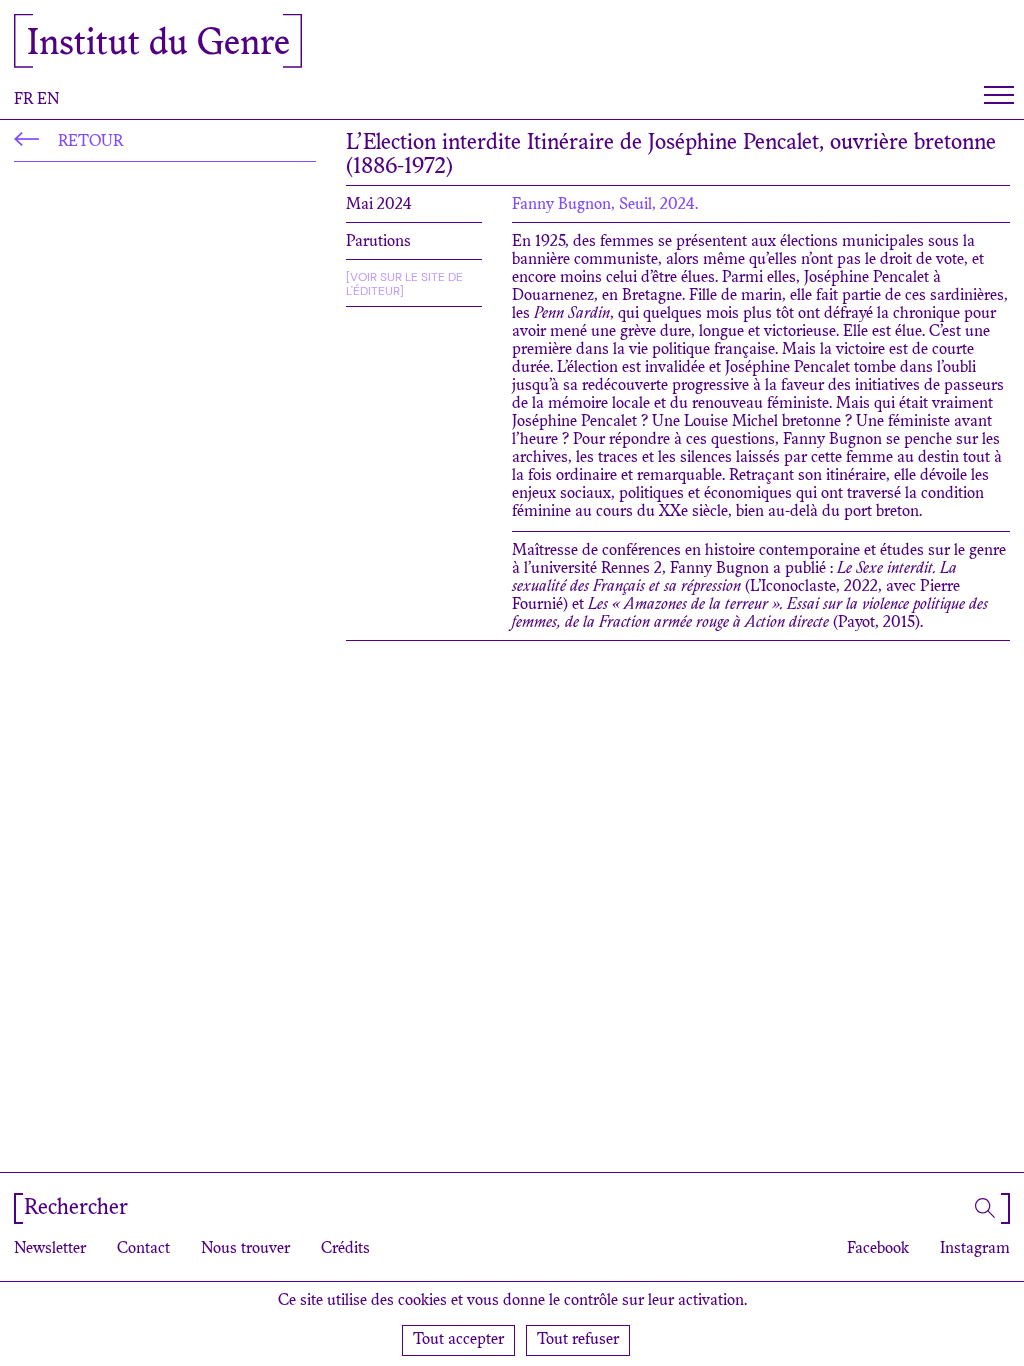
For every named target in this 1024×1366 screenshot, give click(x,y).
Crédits (345, 1249)
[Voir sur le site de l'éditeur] (404, 284)
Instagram (975, 1249)
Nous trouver (245, 1249)
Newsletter (50, 1249)
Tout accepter (458, 1340)
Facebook (878, 1249)
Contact (143, 1249)
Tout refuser (578, 1340)
